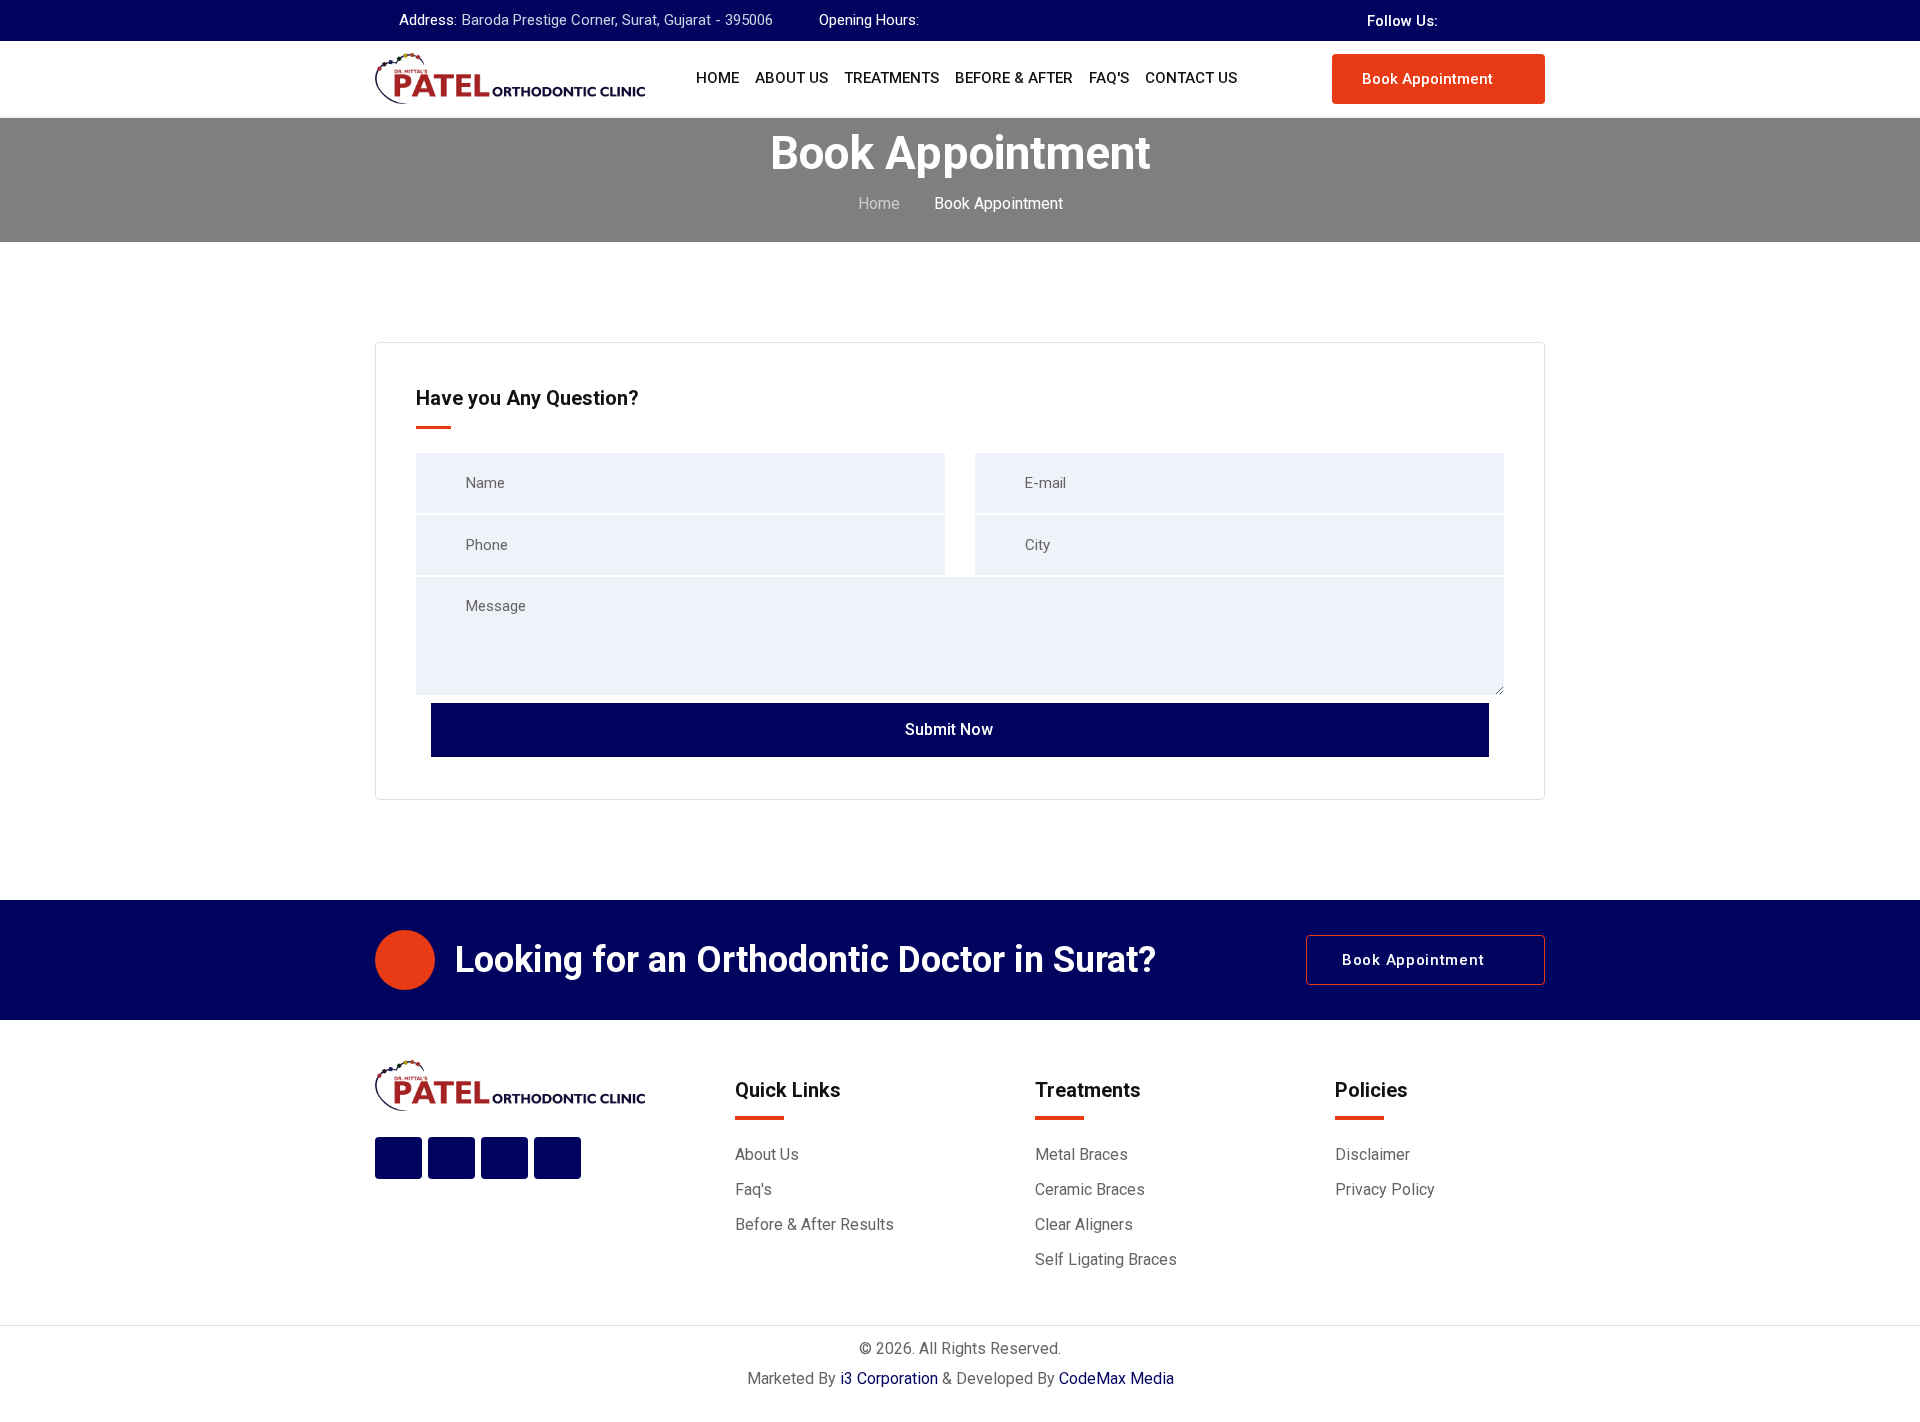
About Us (791, 78)
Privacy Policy (1385, 1189)
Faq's (1109, 78)
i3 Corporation (889, 1378)
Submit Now (949, 729)
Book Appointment (1427, 79)
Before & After (1014, 78)
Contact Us (1191, 78)
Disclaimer (1372, 1154)
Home (717, 78)
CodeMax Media (1116, 1378)
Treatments (891, 78)
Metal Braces (1081, 1154)
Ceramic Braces (1090, 1189)
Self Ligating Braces (1106, 1259)
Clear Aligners (1084, 1224)
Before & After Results (814, 1224)
